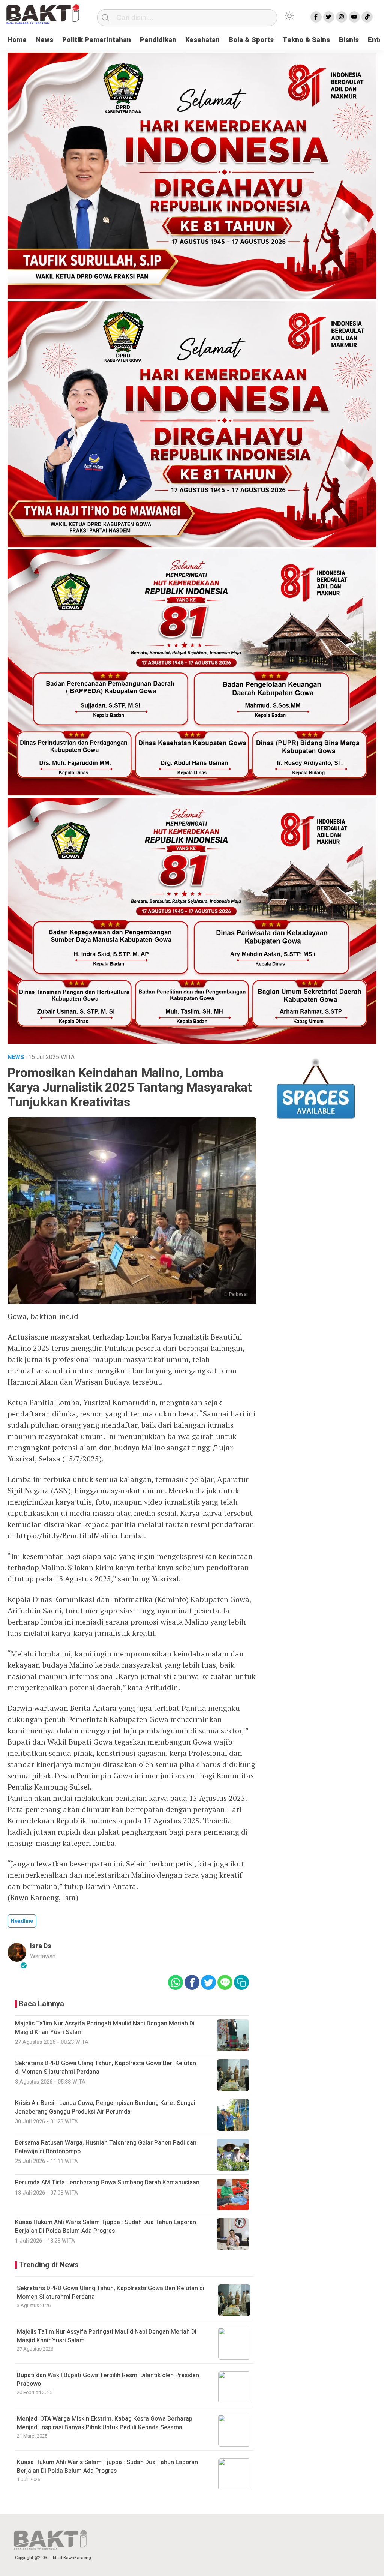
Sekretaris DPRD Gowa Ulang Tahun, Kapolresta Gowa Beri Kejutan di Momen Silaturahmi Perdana (111, 2292)
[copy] (241, 1982)
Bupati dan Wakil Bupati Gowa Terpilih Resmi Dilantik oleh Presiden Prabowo (108, 2379)
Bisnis (349, 40)
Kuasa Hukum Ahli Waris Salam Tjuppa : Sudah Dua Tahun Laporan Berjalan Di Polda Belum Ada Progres (107, 2466)
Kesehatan (202, 40)
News (44, 40)
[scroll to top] (365, 2563)
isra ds (41, 1946)
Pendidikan (158, 40)
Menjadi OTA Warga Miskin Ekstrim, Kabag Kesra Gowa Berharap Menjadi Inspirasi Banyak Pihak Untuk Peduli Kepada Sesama (105, 2423)
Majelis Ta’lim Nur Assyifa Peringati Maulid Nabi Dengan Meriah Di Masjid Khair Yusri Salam (107, 2336)
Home (17, 40)
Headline (22, 1921)
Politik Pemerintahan (97, 40)
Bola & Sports (251, 40)
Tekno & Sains (306, 40)
